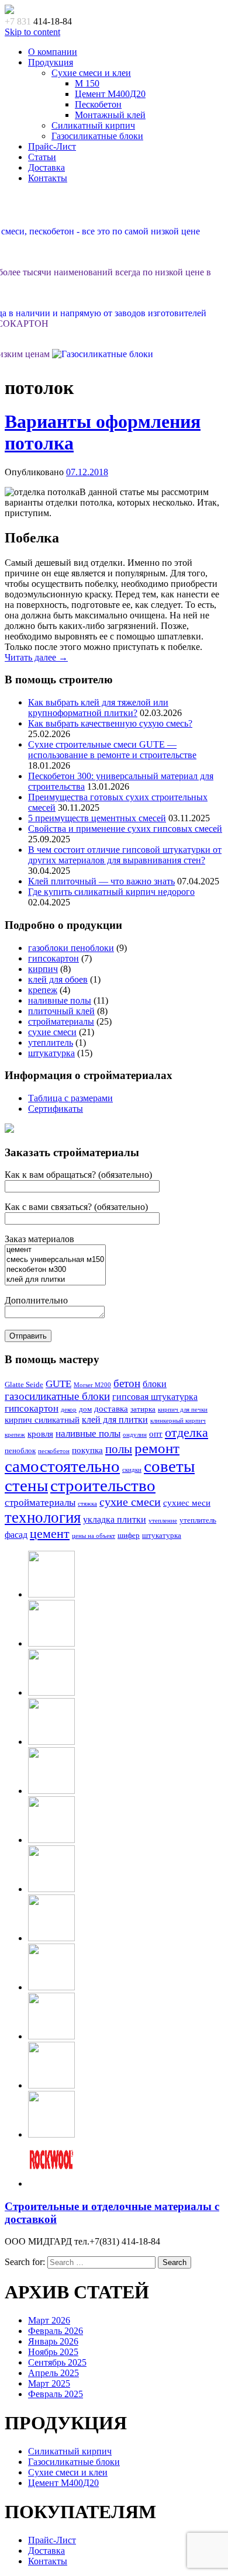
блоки (155, 1384)
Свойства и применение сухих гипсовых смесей (125, 829)
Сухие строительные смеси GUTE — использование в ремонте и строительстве (112, 750)
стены (26, 1485)
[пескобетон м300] (55, 1270)
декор (69, 1410)
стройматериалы (61, 1021)
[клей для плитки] (55, 1280)
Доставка (46, 167)
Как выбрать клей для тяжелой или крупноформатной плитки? (98, 708)
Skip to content (32, 32)
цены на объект (94, 1536)
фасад (16, 1535)
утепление (163, 1521)
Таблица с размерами (70, 1098)
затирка (143, 1409)
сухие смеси (52, 1032)
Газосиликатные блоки (97, 136)
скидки (132, 1470)
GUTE (58, 1384)
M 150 (87, 83)
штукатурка (51, 1053)
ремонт (157, 1448)
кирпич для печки (183, 1410)
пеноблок (20, 1451)
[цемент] (55, 1250)
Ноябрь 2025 (53, 2352)
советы (169, 1466)
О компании (53, 52)
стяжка (87, 1504)
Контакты (48, 178)
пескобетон (54, 1451)
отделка (186, 1432)
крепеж (43, 990)
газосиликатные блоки (57, 1396)
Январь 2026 (53, 2341)
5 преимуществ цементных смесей (97, 818)
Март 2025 (49, 2383)
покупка (87, 1450)
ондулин (135, 1435)
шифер (129, 1536)
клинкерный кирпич (178, 1421)
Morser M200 (92, 1385)
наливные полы (60, 1000)
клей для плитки (115, 1420)
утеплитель (51, 1042)
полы (119, 1449)
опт (156, 1434)
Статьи (42, 157)
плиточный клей (61, 1011)
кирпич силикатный (42, 1420)
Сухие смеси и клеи (91, 73)
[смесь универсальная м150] (55, 1260)
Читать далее (36, 657)
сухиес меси (187, 1503)
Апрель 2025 (53, 2373)
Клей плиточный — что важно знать (101, 881)
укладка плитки (115, 1519)
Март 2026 (49, 2320)
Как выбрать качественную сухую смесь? (110, 723)
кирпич (43, 969)
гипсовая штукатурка (155, 1397)
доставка (111, 1409)
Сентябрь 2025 (57, 2362)
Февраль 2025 (56, 2394)
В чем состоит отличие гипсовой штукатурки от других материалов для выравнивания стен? (125, 855)
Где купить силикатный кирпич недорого (111, 892)
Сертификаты (56, 1109)
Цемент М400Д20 (110, 94)
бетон (127, 1383)
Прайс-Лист (52, 146)
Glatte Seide (24, 1385)
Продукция (51, 62)
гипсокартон (53, 958)
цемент (50, 1534)
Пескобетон (98, 104)
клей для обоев (58, 979)
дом (85, 1409)
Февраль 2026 (56, 2331)
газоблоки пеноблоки (71, 948)
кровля (40, 1434)
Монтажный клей (110, 115)
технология (43, 1517)
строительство (103, 1485)
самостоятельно (62, 1466)
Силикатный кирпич (93, 125)
